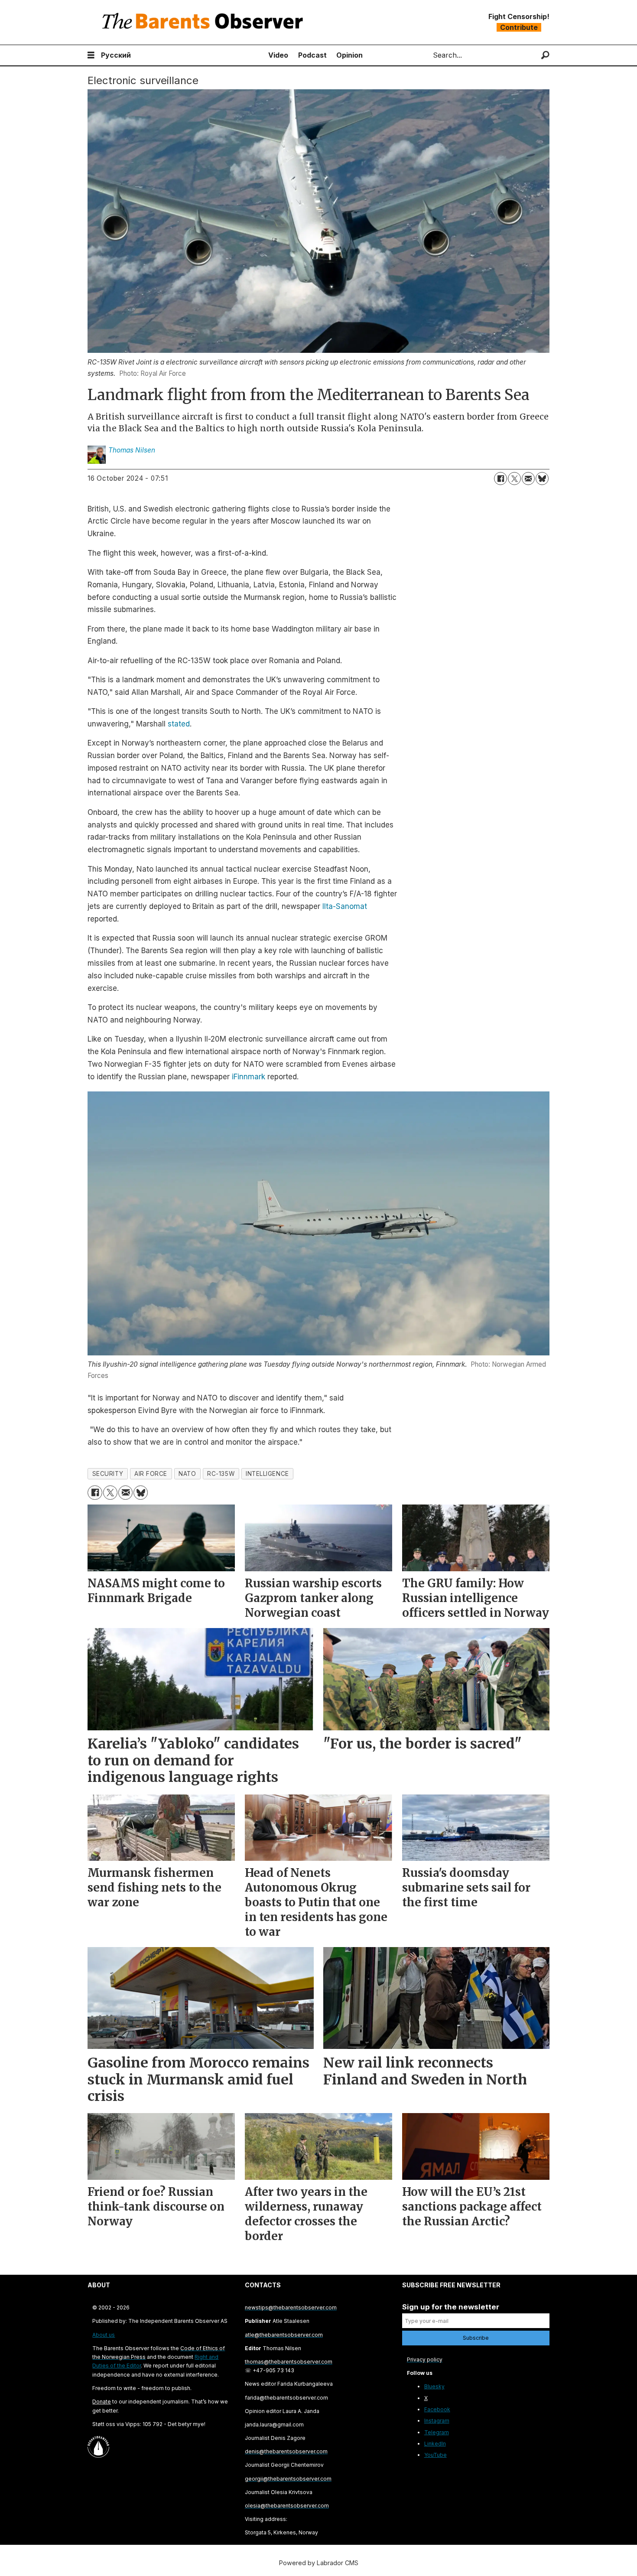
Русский (116, 55)
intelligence (267, 1474)
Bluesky (434, 2386)
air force (151, 1474)
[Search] (545, 55)
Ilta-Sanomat (345, 906)
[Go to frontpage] (205, 22)
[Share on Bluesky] (542, 479)
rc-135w (221, 1474)
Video (278, 55)
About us (104, 2335)
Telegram (437, 2432)
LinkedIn (435, 2444)
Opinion (349, 55)
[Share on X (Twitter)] (514, 479)
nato (187, 1474)
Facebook (437, 2409)
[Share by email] (528, 479)
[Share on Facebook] (500, 479)
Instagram (437, 2421)
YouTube (435, 2455)
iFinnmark (249, 1077)
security (108, 1474)
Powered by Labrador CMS (319, 2563)
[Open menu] (91, 55)
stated (179, 724)
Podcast (312, 55)
